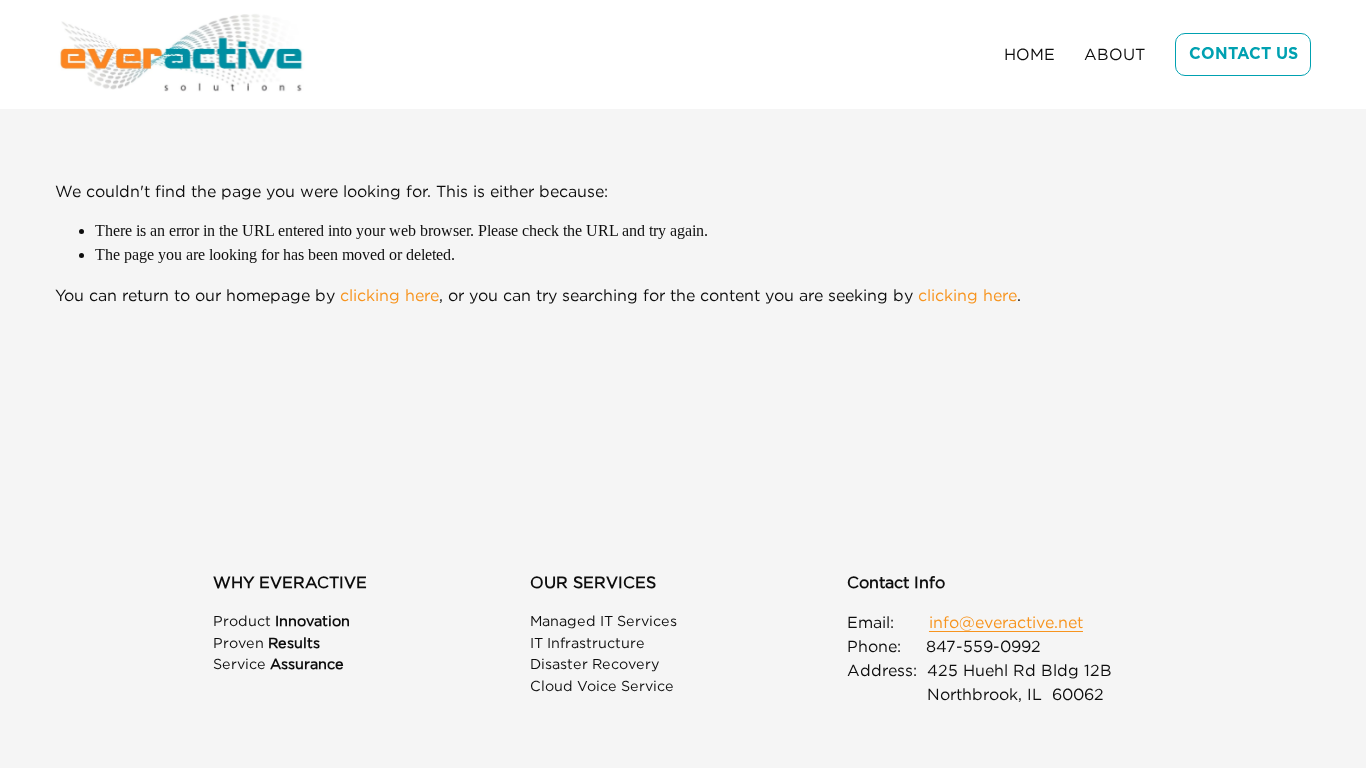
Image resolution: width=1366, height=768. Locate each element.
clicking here (389, 295)
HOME (1029, 54)
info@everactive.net (1006, 622)
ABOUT (1114, 54)
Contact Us (1243, 54)
